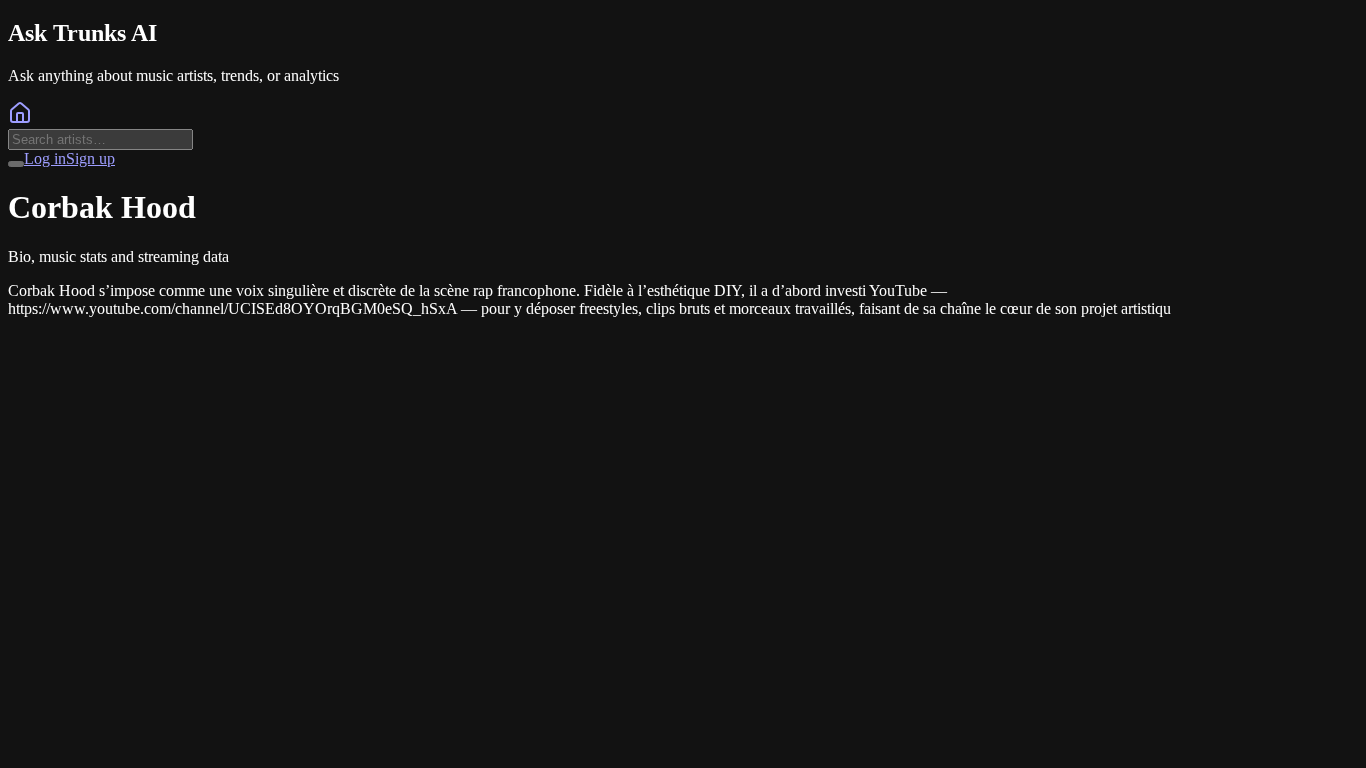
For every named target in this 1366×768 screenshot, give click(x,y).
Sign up (90, 158)
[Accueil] (20, 119)
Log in (45, 158)
